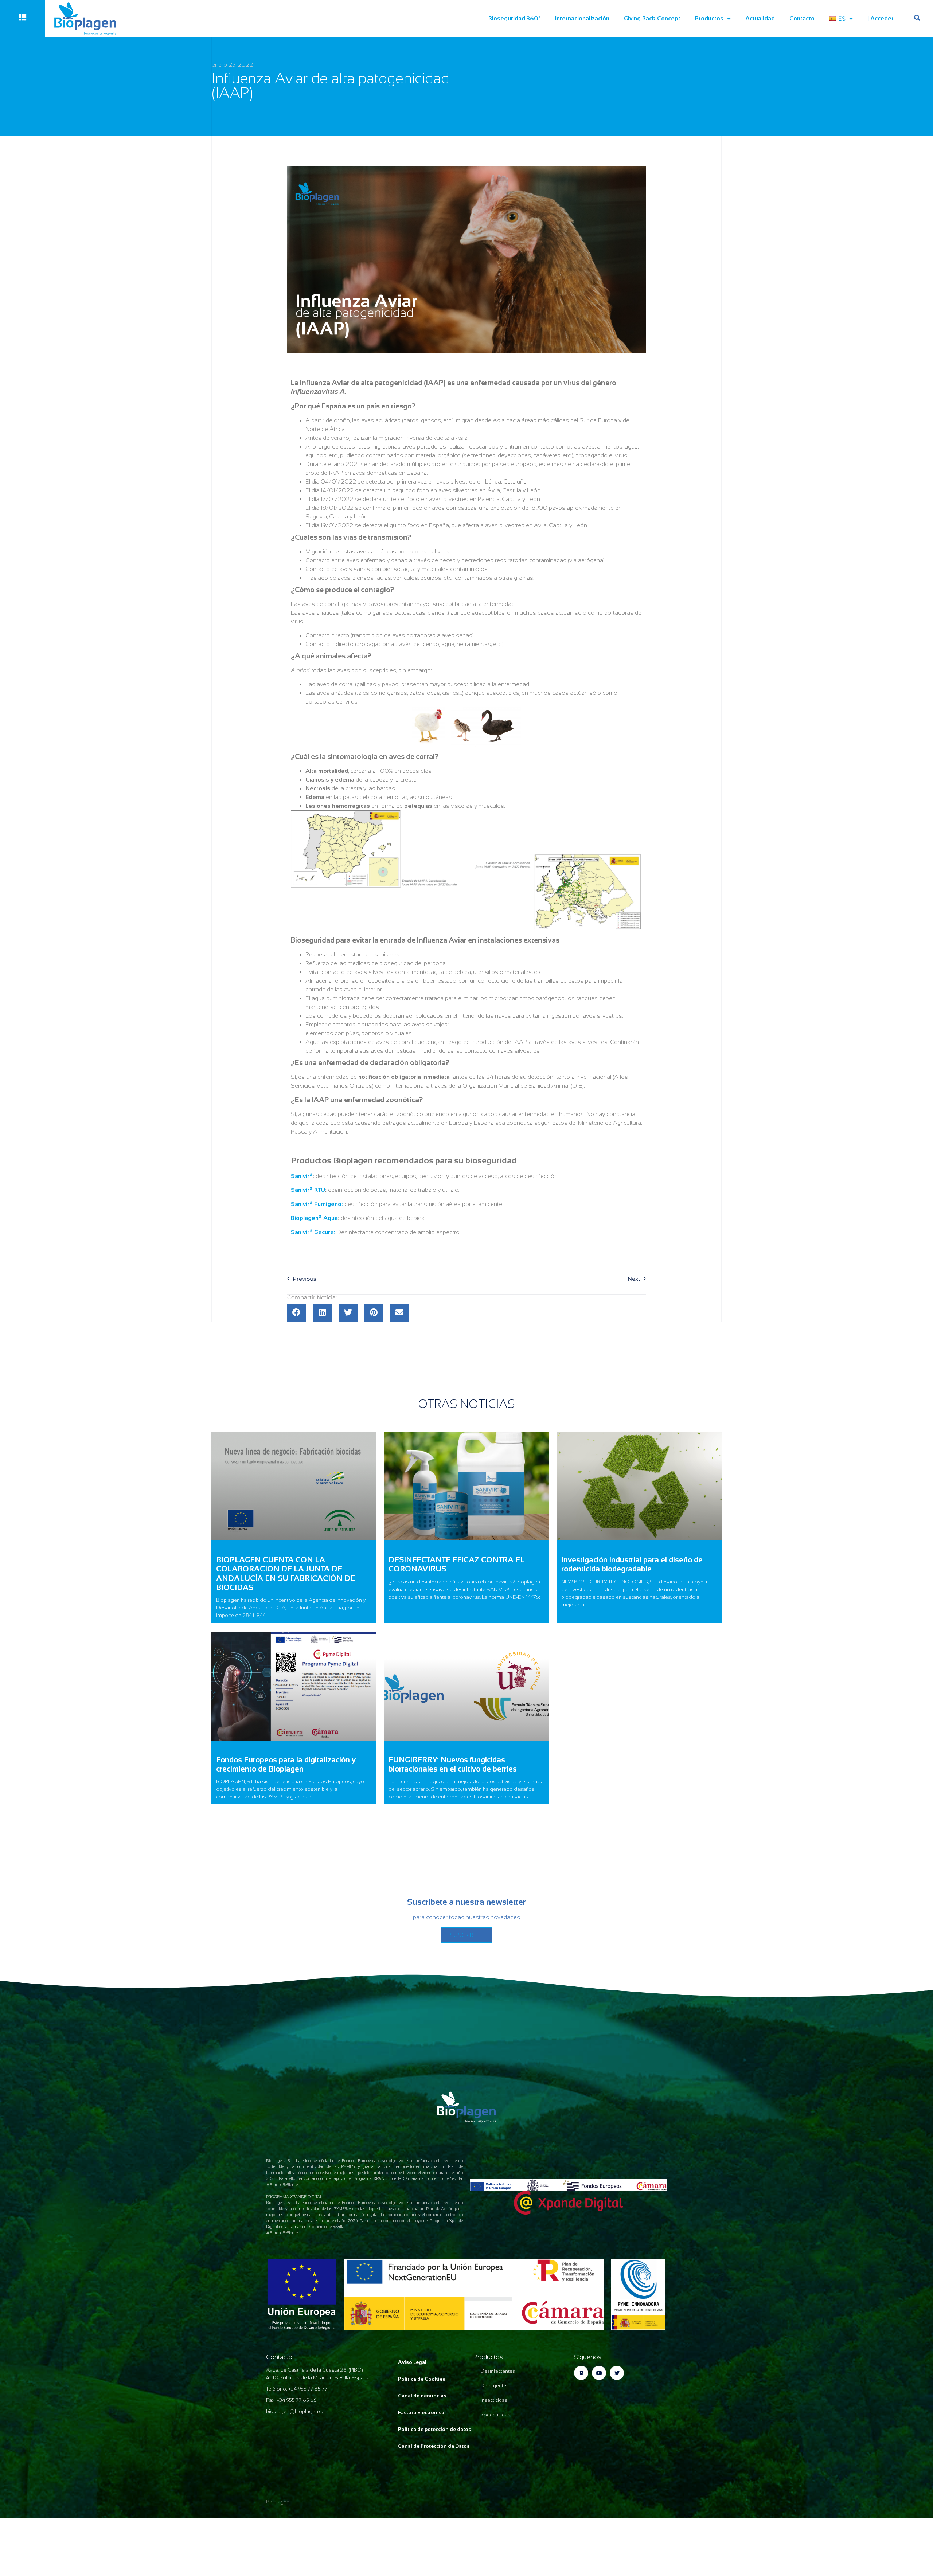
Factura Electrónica (421, 2412)
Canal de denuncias (422, 2396)
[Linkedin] (581, 2373)
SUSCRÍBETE (466, 1935)
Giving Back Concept (652, 18)
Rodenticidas (495, 2415)
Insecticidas (494, 2400)
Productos (709, 18)
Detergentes (495, 2386)
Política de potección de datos (435, 2429)
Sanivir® (302, 1176)
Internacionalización (582, 18)
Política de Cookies (422, 2379)
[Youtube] (599, 2373)
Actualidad (760, 18)
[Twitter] (617, 2373)
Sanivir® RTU (308, 1190)
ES (842, 19)
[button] (297, 1313)
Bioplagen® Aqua (314, 1218)
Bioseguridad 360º (514, 18)
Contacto (802, 18)
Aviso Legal (412, 2362)
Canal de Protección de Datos (434, 2446)
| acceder (881, 18)
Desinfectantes (498, 2371)
